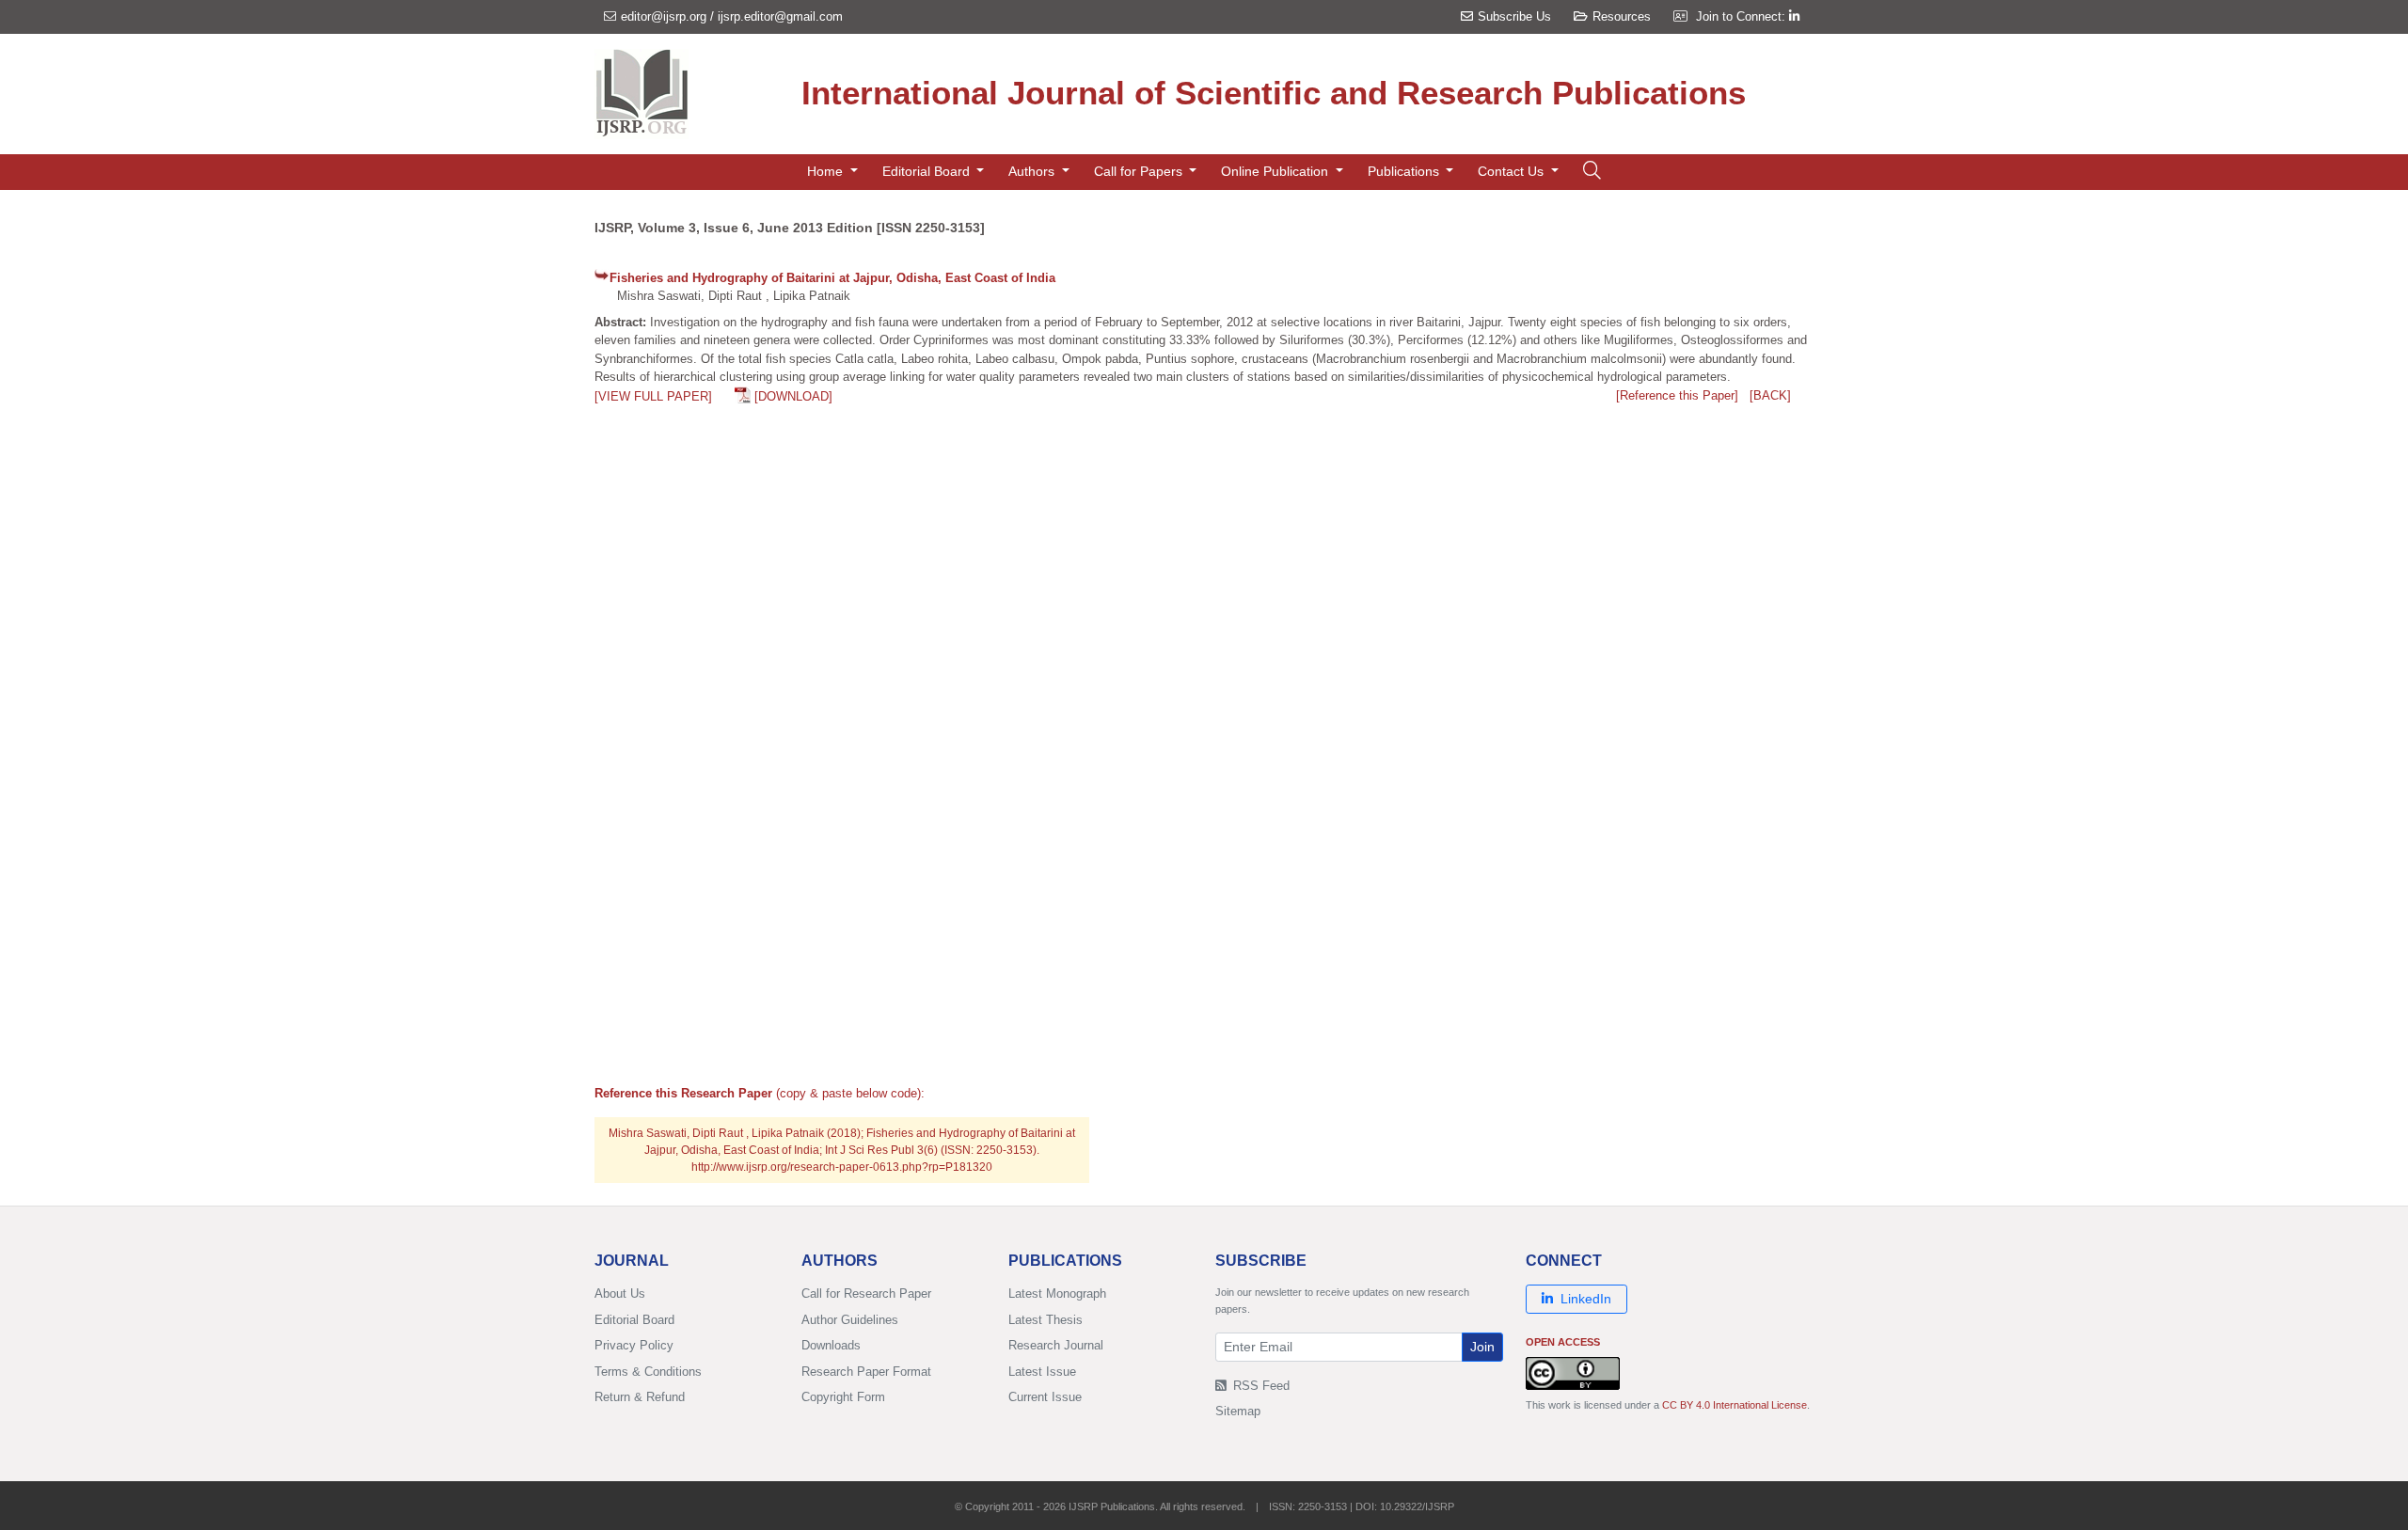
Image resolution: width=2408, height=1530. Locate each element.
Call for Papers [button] (1140, 171)
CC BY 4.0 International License (1735, 1405)
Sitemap (1238, 1411)
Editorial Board (634, 1320)
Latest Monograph (1057, 1293)
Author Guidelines (850, 1320)
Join (1482, 1347)
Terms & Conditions (648, 1372)
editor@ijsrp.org (664, 16)
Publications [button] (1405, 171)
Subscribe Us (1514, 16)
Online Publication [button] (1276, 171)
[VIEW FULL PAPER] (653, 396)
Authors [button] (1033, 171)
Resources (1622, 16)
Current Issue (1045, 1397)
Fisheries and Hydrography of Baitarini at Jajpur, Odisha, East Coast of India (832, 278)
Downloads (831, 1345)
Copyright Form (843, 1397)
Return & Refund (640, 1397)
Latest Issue (1042, 1372)
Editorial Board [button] (928, 171)
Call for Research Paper (866, 1293)
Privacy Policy (634, 1345)
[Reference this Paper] (1677, 395)
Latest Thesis (1046, 1320)
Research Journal (1056, 1345)
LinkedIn (1586, 1299)
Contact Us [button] (1513, 171)
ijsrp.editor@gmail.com (780, 16)
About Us (620, 1293)
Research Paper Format (866, 1372)
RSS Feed (1259, 1386)
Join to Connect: (1743, 16)
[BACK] (1770, 395)
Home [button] (827, 171)
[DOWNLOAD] (793, 396)
